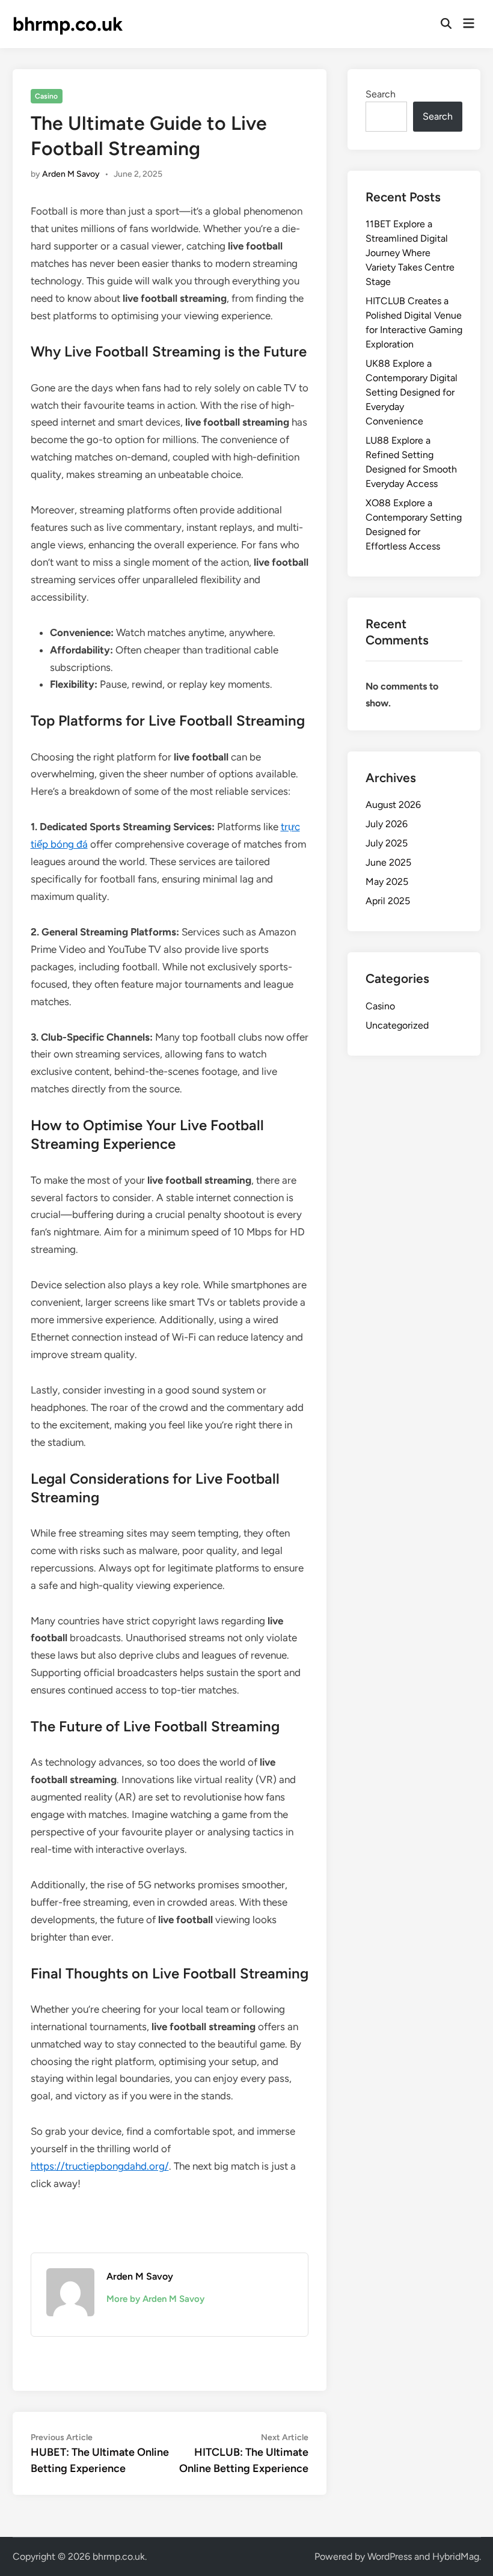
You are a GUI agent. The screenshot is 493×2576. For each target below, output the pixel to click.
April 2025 (388, 901)
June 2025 (388, 862)
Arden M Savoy (71, 174)
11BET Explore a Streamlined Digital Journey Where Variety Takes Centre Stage (410, 253)
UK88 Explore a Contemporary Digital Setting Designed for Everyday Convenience (412, 392)
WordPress (390, 2556)
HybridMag (456, 2556)
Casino (46, 96)
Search (381, 94)
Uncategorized (397, 1025)
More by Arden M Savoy (155, 2299)
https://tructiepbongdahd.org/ (100, 2166)
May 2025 (387, 882)
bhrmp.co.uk (68, 24)
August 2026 (393, 805)
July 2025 (387, 843)
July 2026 (387, 824)
